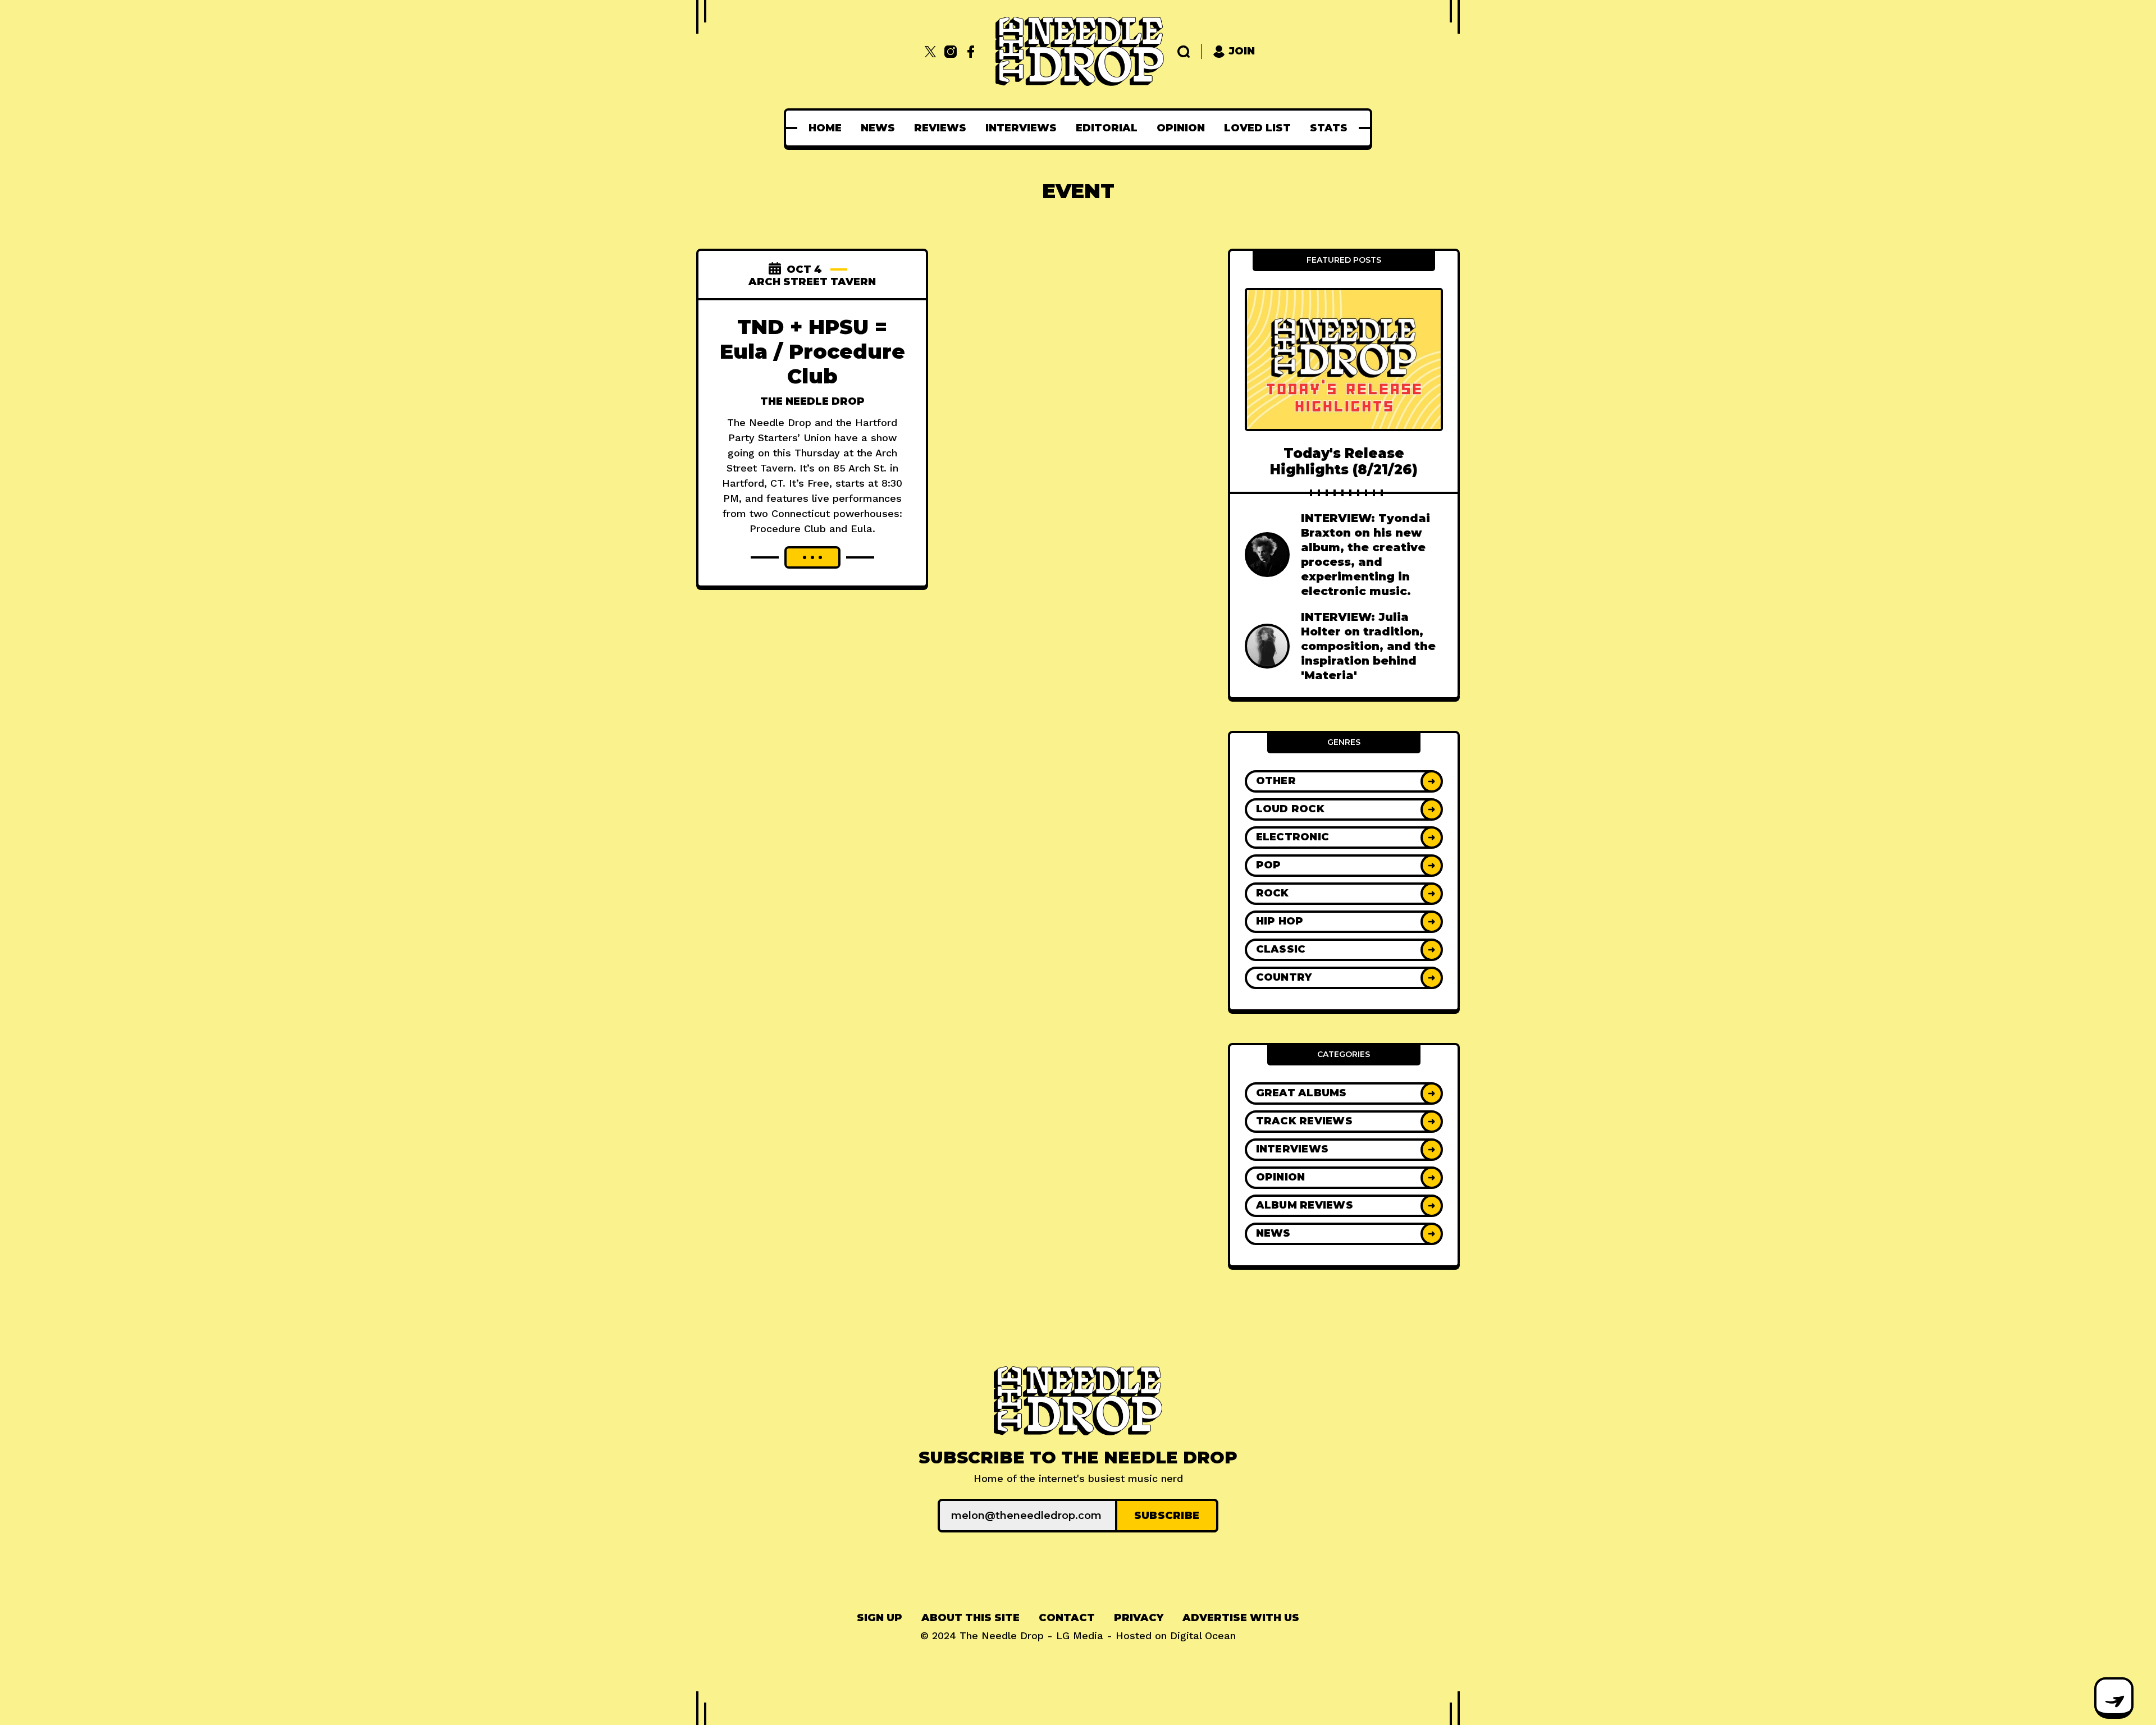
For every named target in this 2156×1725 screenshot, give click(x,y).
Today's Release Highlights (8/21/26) (1344, 461)
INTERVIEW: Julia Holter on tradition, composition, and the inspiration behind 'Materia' (1368, 646)
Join (1242, 51)
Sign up (880, 1618)
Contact (1067, 1618)
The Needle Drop (812, 401)
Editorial (1107, 128)
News (878, 128)
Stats (1329, 128)
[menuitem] (825, 128)
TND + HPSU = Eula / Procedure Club (812, 351)
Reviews (940, 128)
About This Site (970, 1618)
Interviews (1021, 128)
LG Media (1080, 1635)
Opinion (1181, 128)
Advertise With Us (1241, 1618)
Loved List (1257, 128)
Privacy (1139, 1618)
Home (825, 128)
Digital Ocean (1203, 1635)
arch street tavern (812, 282)
